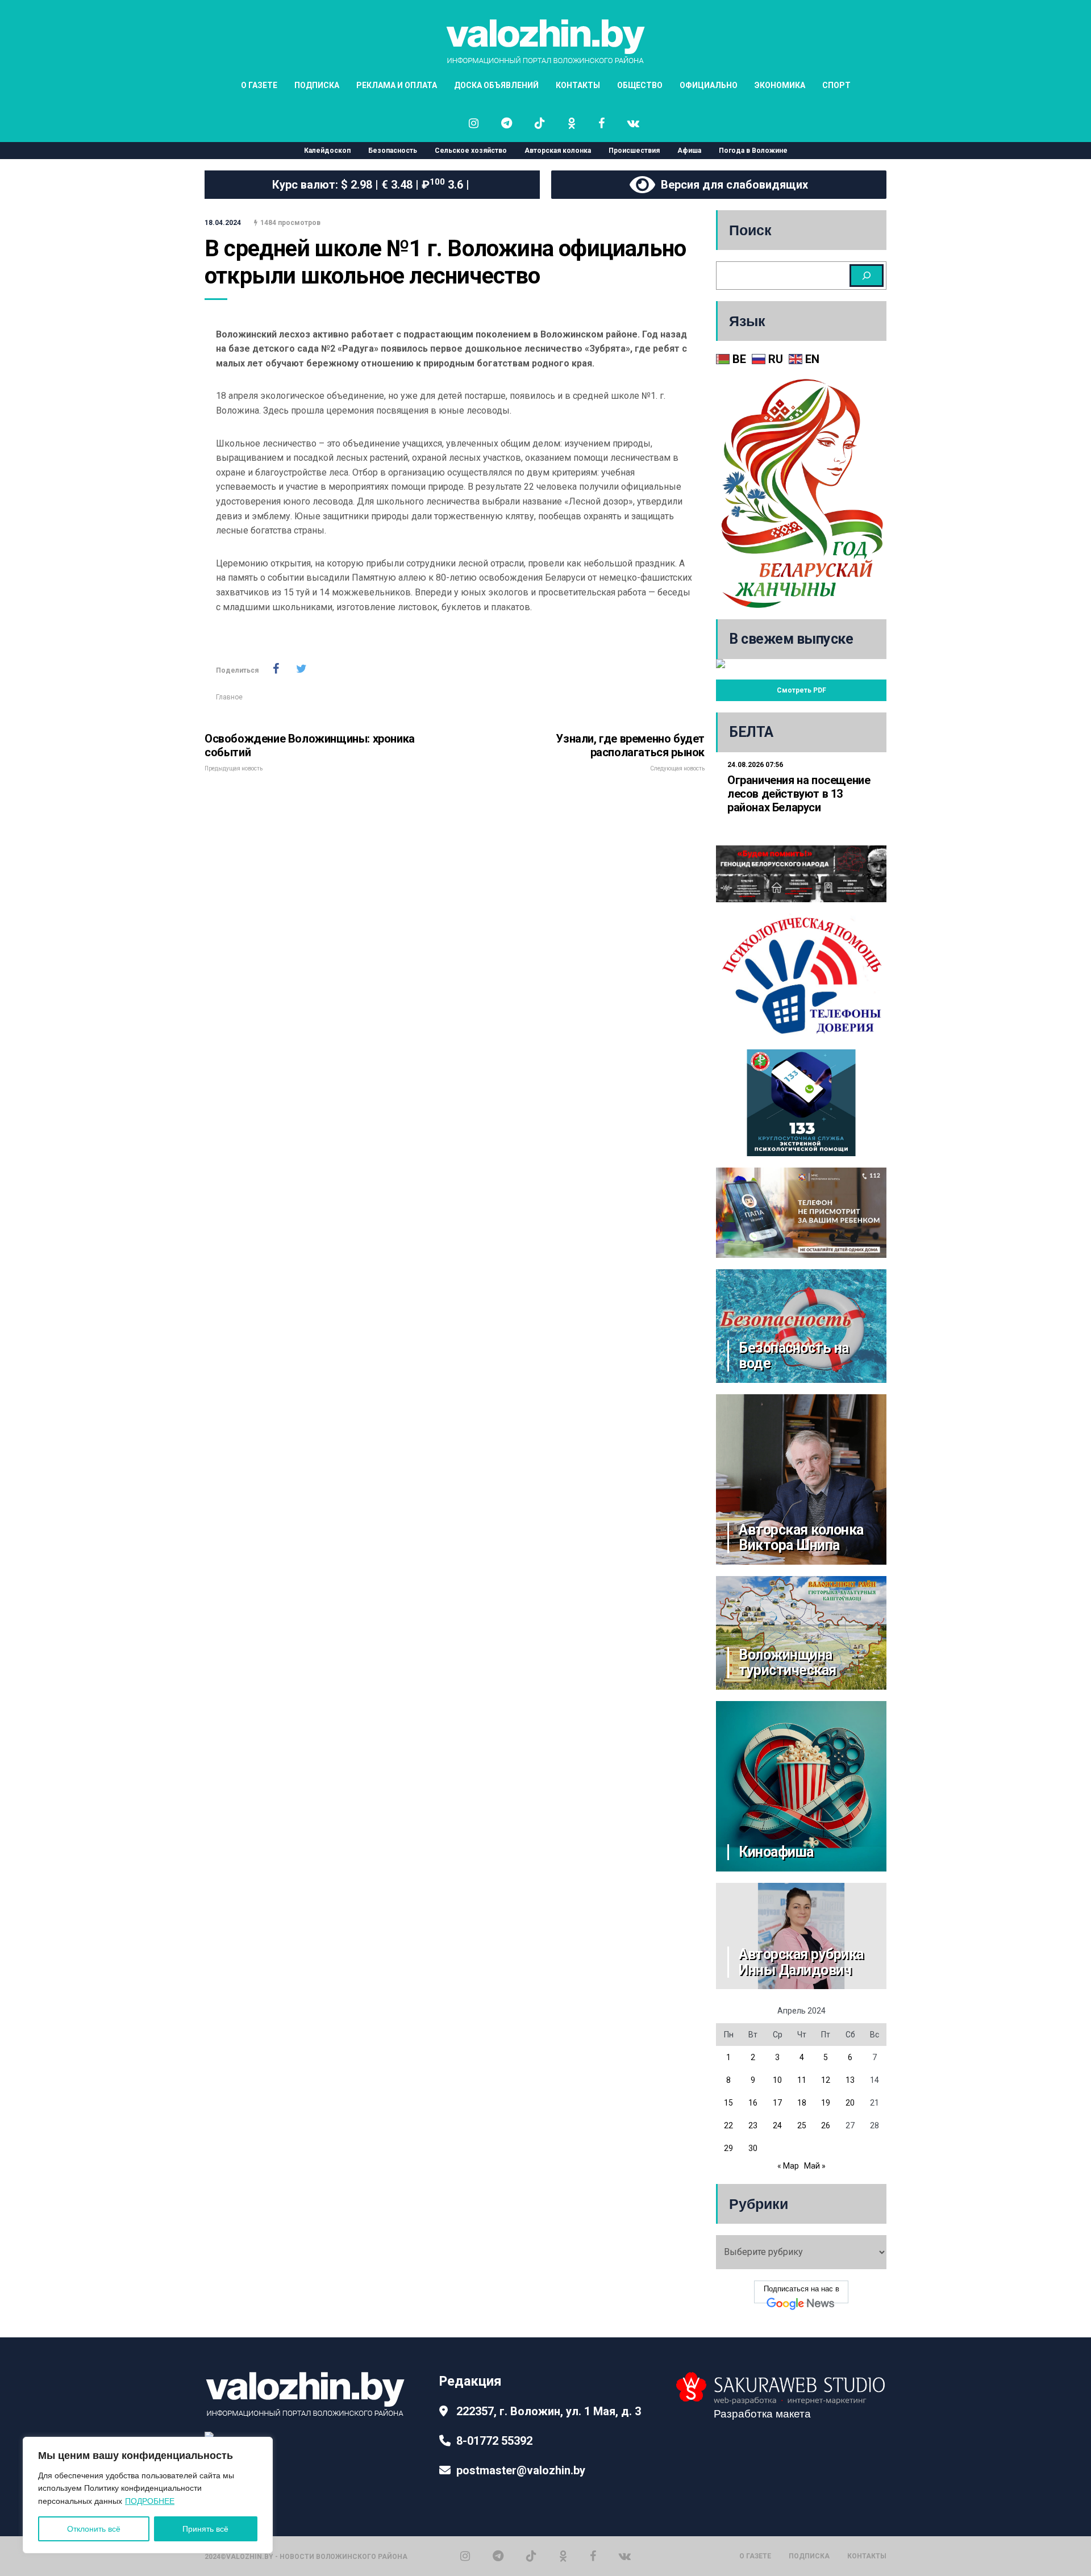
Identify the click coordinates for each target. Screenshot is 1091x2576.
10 (777, 2080)
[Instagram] (465, 2556)
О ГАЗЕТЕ (259, 85)
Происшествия (634, 151)
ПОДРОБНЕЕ (150, 2501)
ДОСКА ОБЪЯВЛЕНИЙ (496, 85)
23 (753, 2125)
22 (728, 2125)
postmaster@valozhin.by (521, 2470)
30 (753, 2148)
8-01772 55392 (494, 2441)
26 (826, 2125)
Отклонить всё (94, 2529)
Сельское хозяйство (471, 151)
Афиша (689, 151)
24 (777, 2125)
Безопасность (393, 151)
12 (826, 2080)
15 (728, 2103)
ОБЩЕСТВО (640, 85)
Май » (815, 2166)
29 (728, 2148)
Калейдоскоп (327, 151)
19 (826, 2103)
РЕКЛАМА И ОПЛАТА (397, 85)
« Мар (788, 2166)
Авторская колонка (558, 151)
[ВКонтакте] (625, 2556)
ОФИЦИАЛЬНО (709, 85)
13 (850, 2080)
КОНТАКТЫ (578, 85)
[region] (148, 2495)
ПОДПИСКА (317, 85)
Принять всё (205, 2529)
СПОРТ (836, 85)
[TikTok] (531, 2556)
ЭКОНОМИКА (780, 85)
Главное (229, 697)
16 (753, 2103)
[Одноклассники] (563, 2556)
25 (802, 2125)
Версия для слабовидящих (732, 185)
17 (777, 2103)
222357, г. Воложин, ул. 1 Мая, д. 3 (549, 2411)
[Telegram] (498, 2556)
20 (850, 2103)
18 (802, 2103)
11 (802, 2080)
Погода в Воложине (753, 151)
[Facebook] (593, 2556)
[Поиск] (867, 276)
